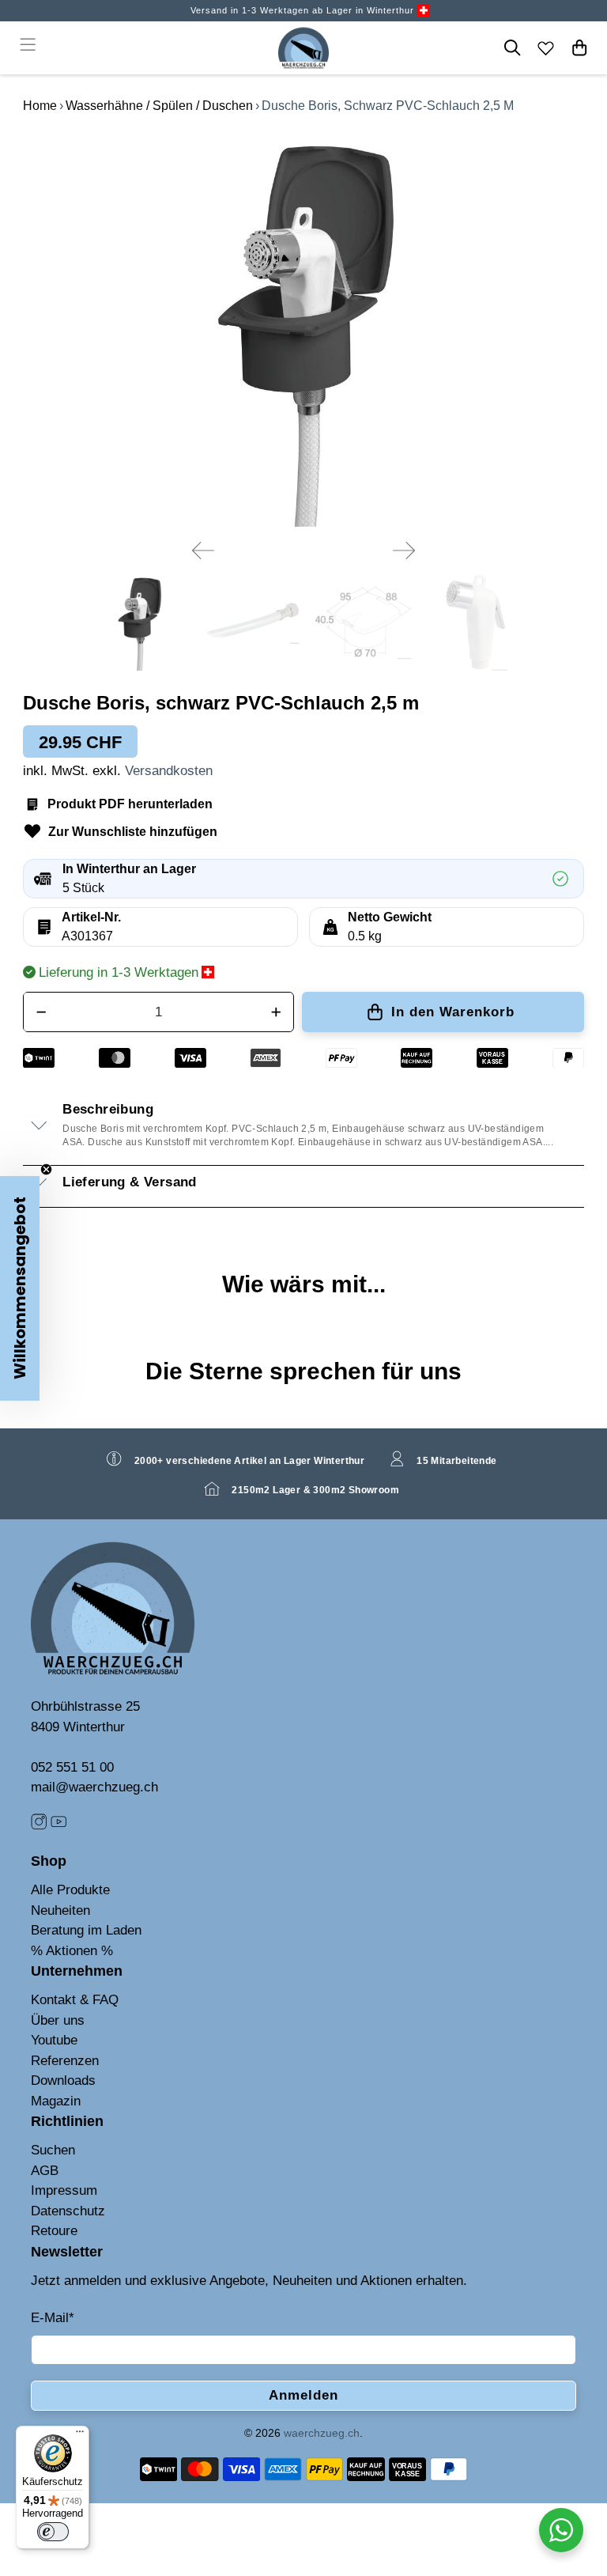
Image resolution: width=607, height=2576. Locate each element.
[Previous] (203, 550)
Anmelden (303, 2395)
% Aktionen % (72, 1951)
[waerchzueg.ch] (303, 48)
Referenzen (65, 2061)
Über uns (58, 2020)
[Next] (404, 550)
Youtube (54, 2040)
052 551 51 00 (72, 1767)
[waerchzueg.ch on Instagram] (39, 1825)
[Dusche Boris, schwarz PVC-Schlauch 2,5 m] (303, 329)
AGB (45, 2171)
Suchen (53, 2150)
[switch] (53, 2532)
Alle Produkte (70, 1890)
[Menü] (80, 2435)
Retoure (54, 2231)
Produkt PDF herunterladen (130, 804)
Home (40, 106)
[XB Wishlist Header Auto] (546, 47)
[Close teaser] (46, 1169)
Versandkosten (169, 771)
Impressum (64, 2190)
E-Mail (53, 2318)
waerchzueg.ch (322, 2433)
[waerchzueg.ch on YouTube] (58, 1825)
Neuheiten (60, 1910)
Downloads (63, 2080)
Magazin (56, 2101)
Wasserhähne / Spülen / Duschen (159, 106)
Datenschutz (68, 2211)
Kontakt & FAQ (75, 2000)
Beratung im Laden (86, 1930)
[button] (20, 1288)
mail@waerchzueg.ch (94, 1787)
